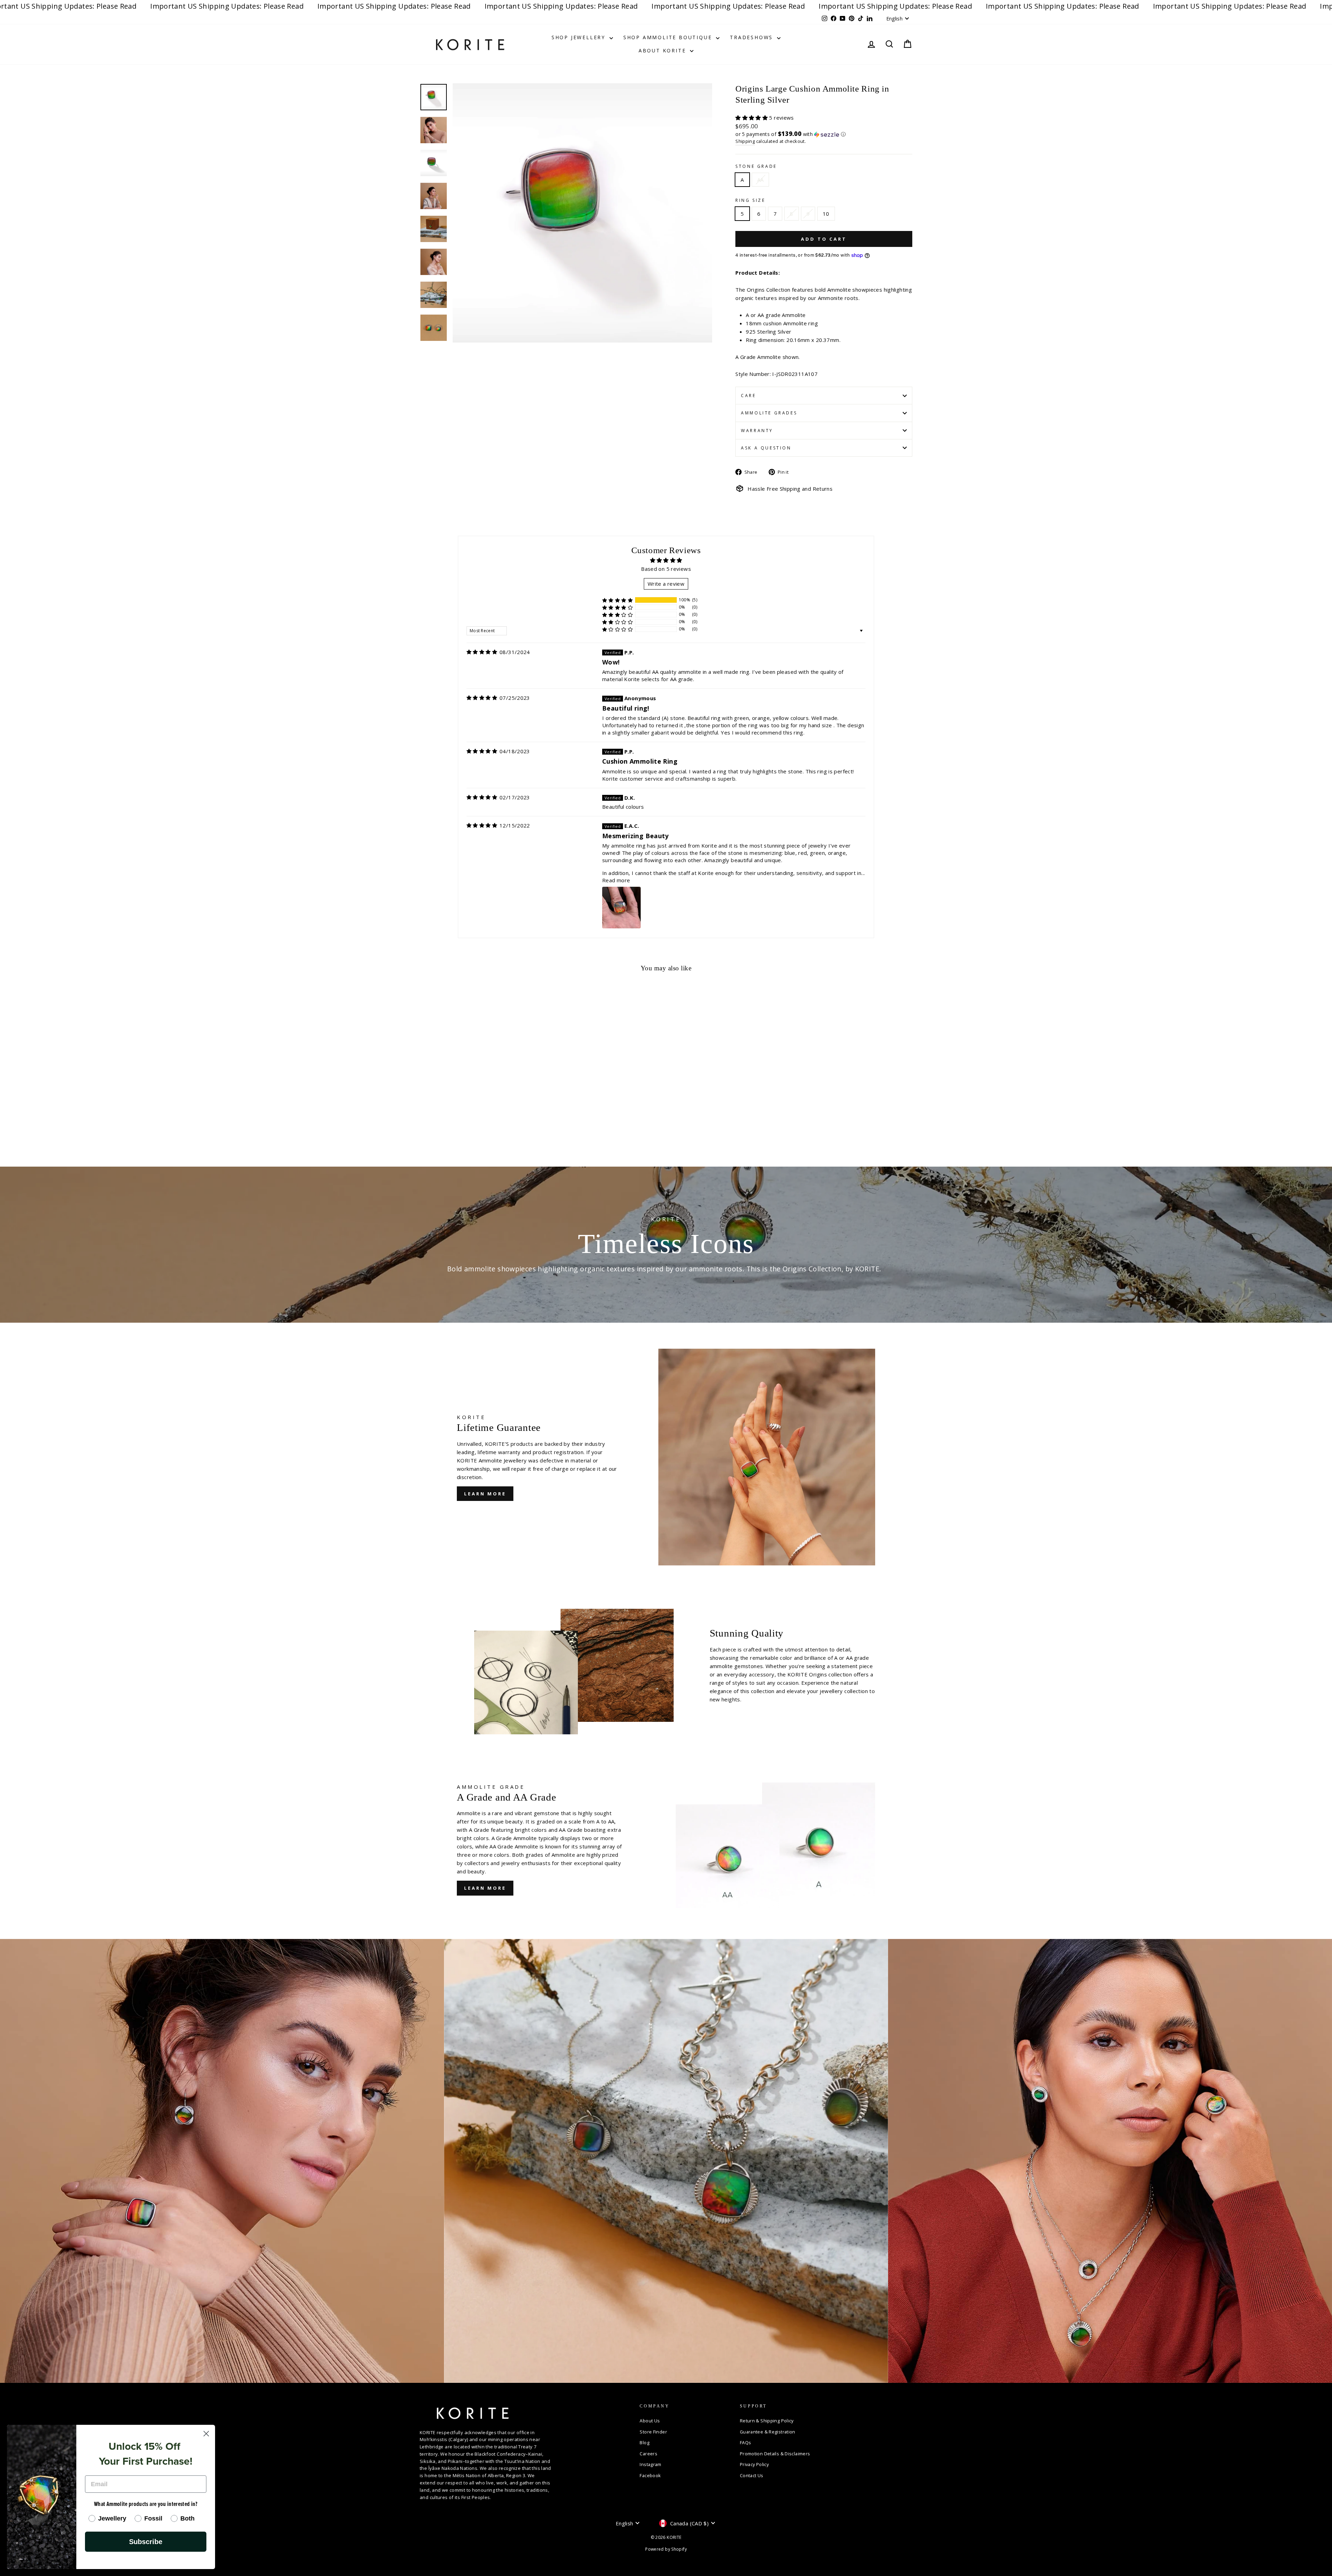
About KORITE (663, 50)
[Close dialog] (206, 2434)
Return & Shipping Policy (767, 2421)
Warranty (757, 431)
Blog (644, 2442)
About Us (650, 2421)
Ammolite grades (769, 413)
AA (761, 180)
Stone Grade (756, 166)
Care (748, 396)
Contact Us (752, 2475)
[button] (752, 118)
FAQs (746, 2442)
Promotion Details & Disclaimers (775, 2454)
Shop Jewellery (580, 37)
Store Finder (653, 2432)
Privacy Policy (754, 2464)
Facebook (650, 2475)
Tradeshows (753, 37)
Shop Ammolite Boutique (669, 37)
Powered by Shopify (666, 2549)
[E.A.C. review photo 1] (621, 908)
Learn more (485, 1494)
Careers (648, 2454)
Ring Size (750, 200)
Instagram (650, 2464)
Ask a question (766, 448)
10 (826, 214)
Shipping (745, 141)
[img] (482, 652)
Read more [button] (616, 880)
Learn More (485, 1888)
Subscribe (146, 2542)
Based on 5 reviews (666, 569)
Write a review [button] (666, 584)
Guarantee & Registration (768, 2432)
